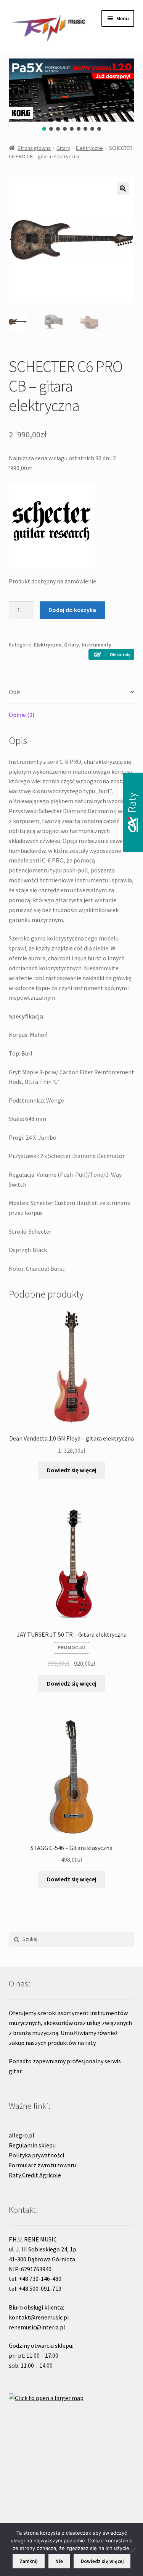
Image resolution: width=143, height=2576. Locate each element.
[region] (72, 95)
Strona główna (34, 148)
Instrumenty (96, 645)
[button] (44, 129)
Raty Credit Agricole (35, 2175)
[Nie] (133, 2550)
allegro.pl (22, 2135)
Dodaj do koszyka (72, 610)
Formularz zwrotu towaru (42, 2165)
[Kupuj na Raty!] (111, 655)
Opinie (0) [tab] (22, 715)
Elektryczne (89, 148)
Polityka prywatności (36, 2155)
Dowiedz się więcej (72, 1470)
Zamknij (28, 2561)
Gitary (63, 148)
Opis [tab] (15, 692)
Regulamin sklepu (32, 2145)
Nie (59, 2561)
